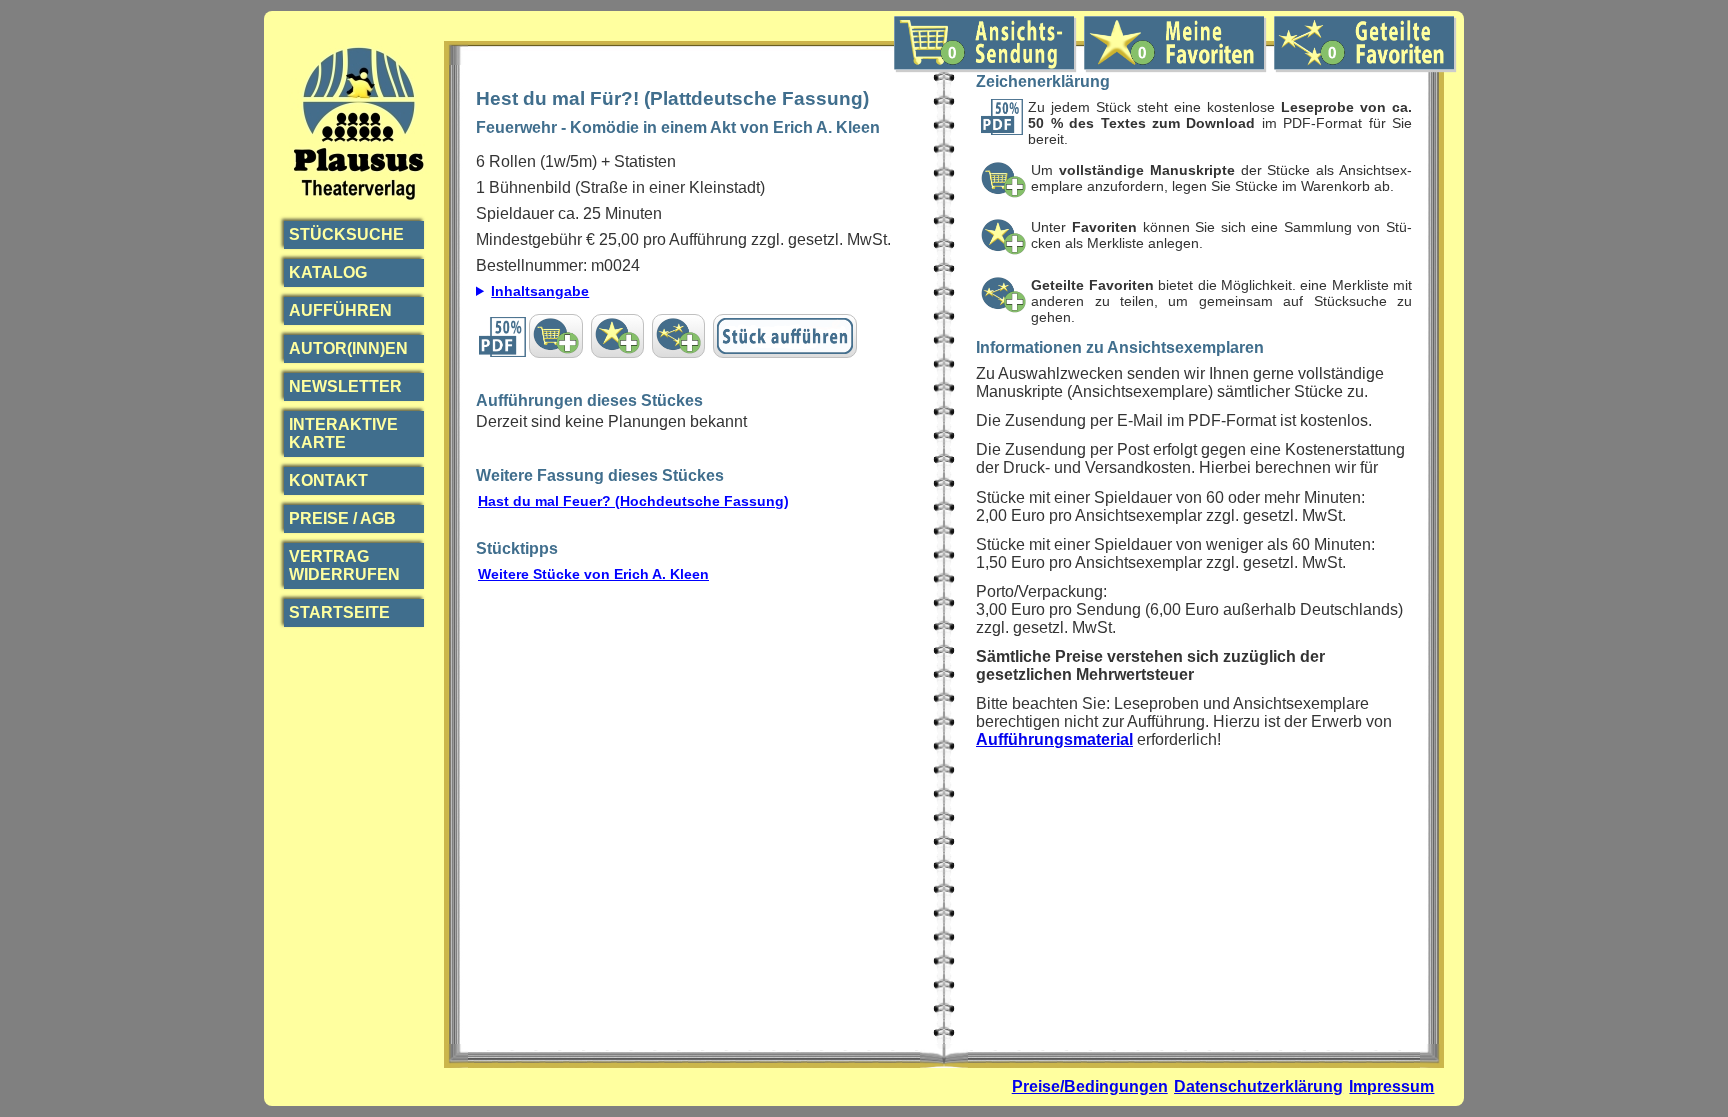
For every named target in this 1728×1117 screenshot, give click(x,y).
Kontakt (328, 480)
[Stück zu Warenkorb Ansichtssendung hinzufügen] (555, 336)
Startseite (339, 612)
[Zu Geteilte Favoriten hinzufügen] (678, 336)
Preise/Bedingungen (1090, 1086)
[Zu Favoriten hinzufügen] (617, 336)
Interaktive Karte (343, 433)
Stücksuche (346, 234)
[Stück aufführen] (785, 336)
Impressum (1391, 1086)
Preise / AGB (342, 518)
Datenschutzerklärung (1258, 1086)
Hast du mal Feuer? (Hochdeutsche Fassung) (633, 501)
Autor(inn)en (348, 348)
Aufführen (340, 310)
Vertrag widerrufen (344, 565)
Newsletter (345, 386)
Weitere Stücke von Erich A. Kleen (593, 574)
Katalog (328, 272)
